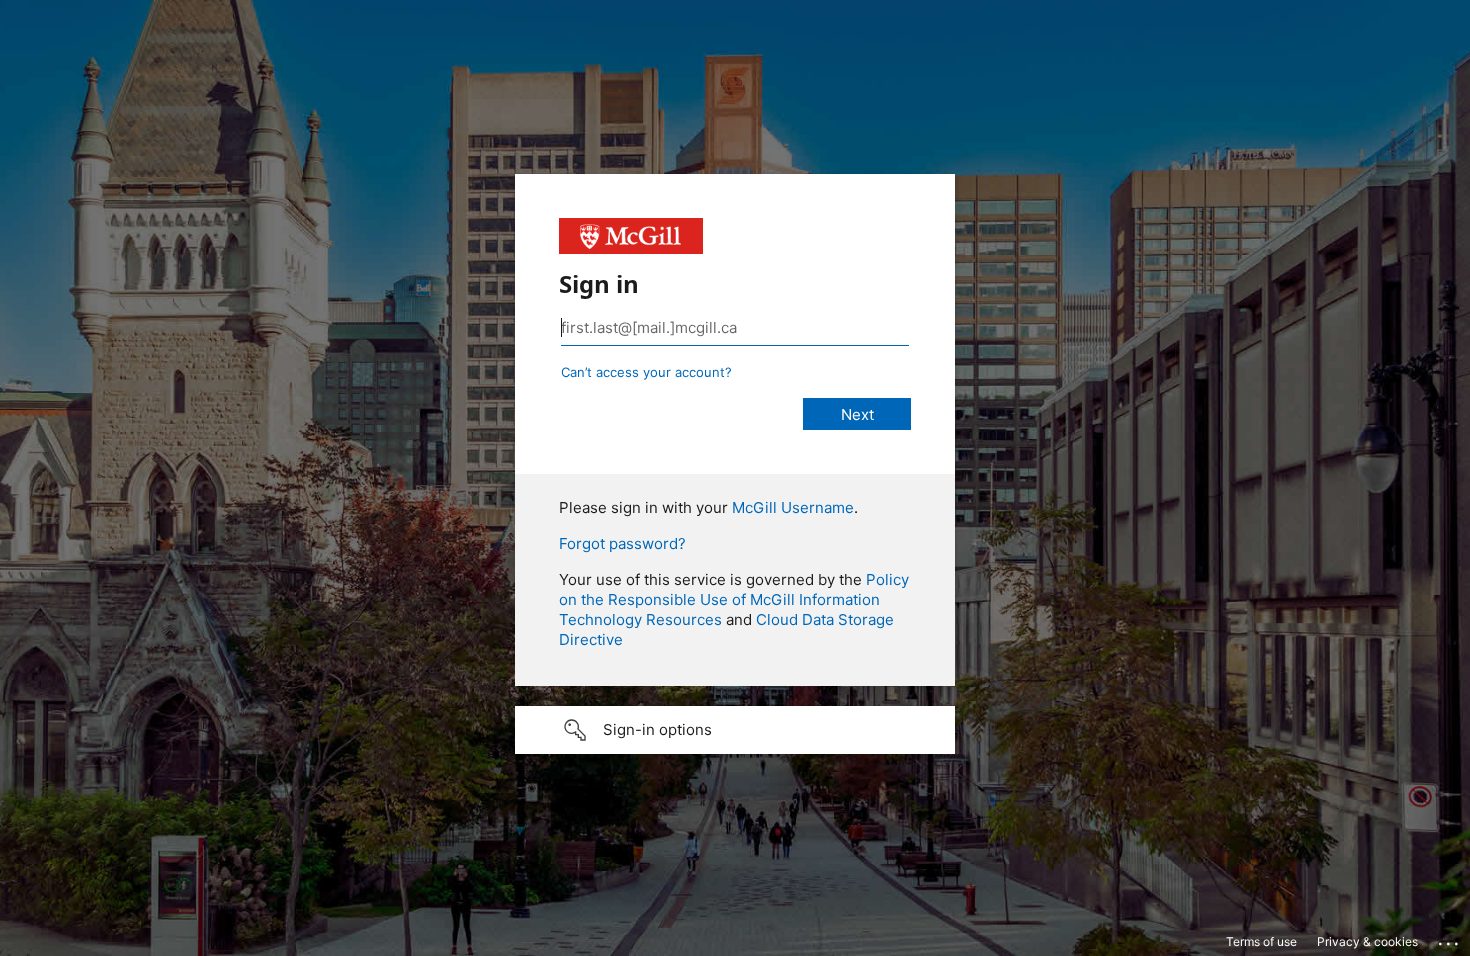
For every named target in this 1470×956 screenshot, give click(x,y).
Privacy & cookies (1367, 941)
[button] (735, 730)
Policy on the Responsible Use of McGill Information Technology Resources (734, 599)
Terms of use (1261, 941)
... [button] (1450, 939)
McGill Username (793, 507)
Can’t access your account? (646, 372)
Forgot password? (622, 543)
